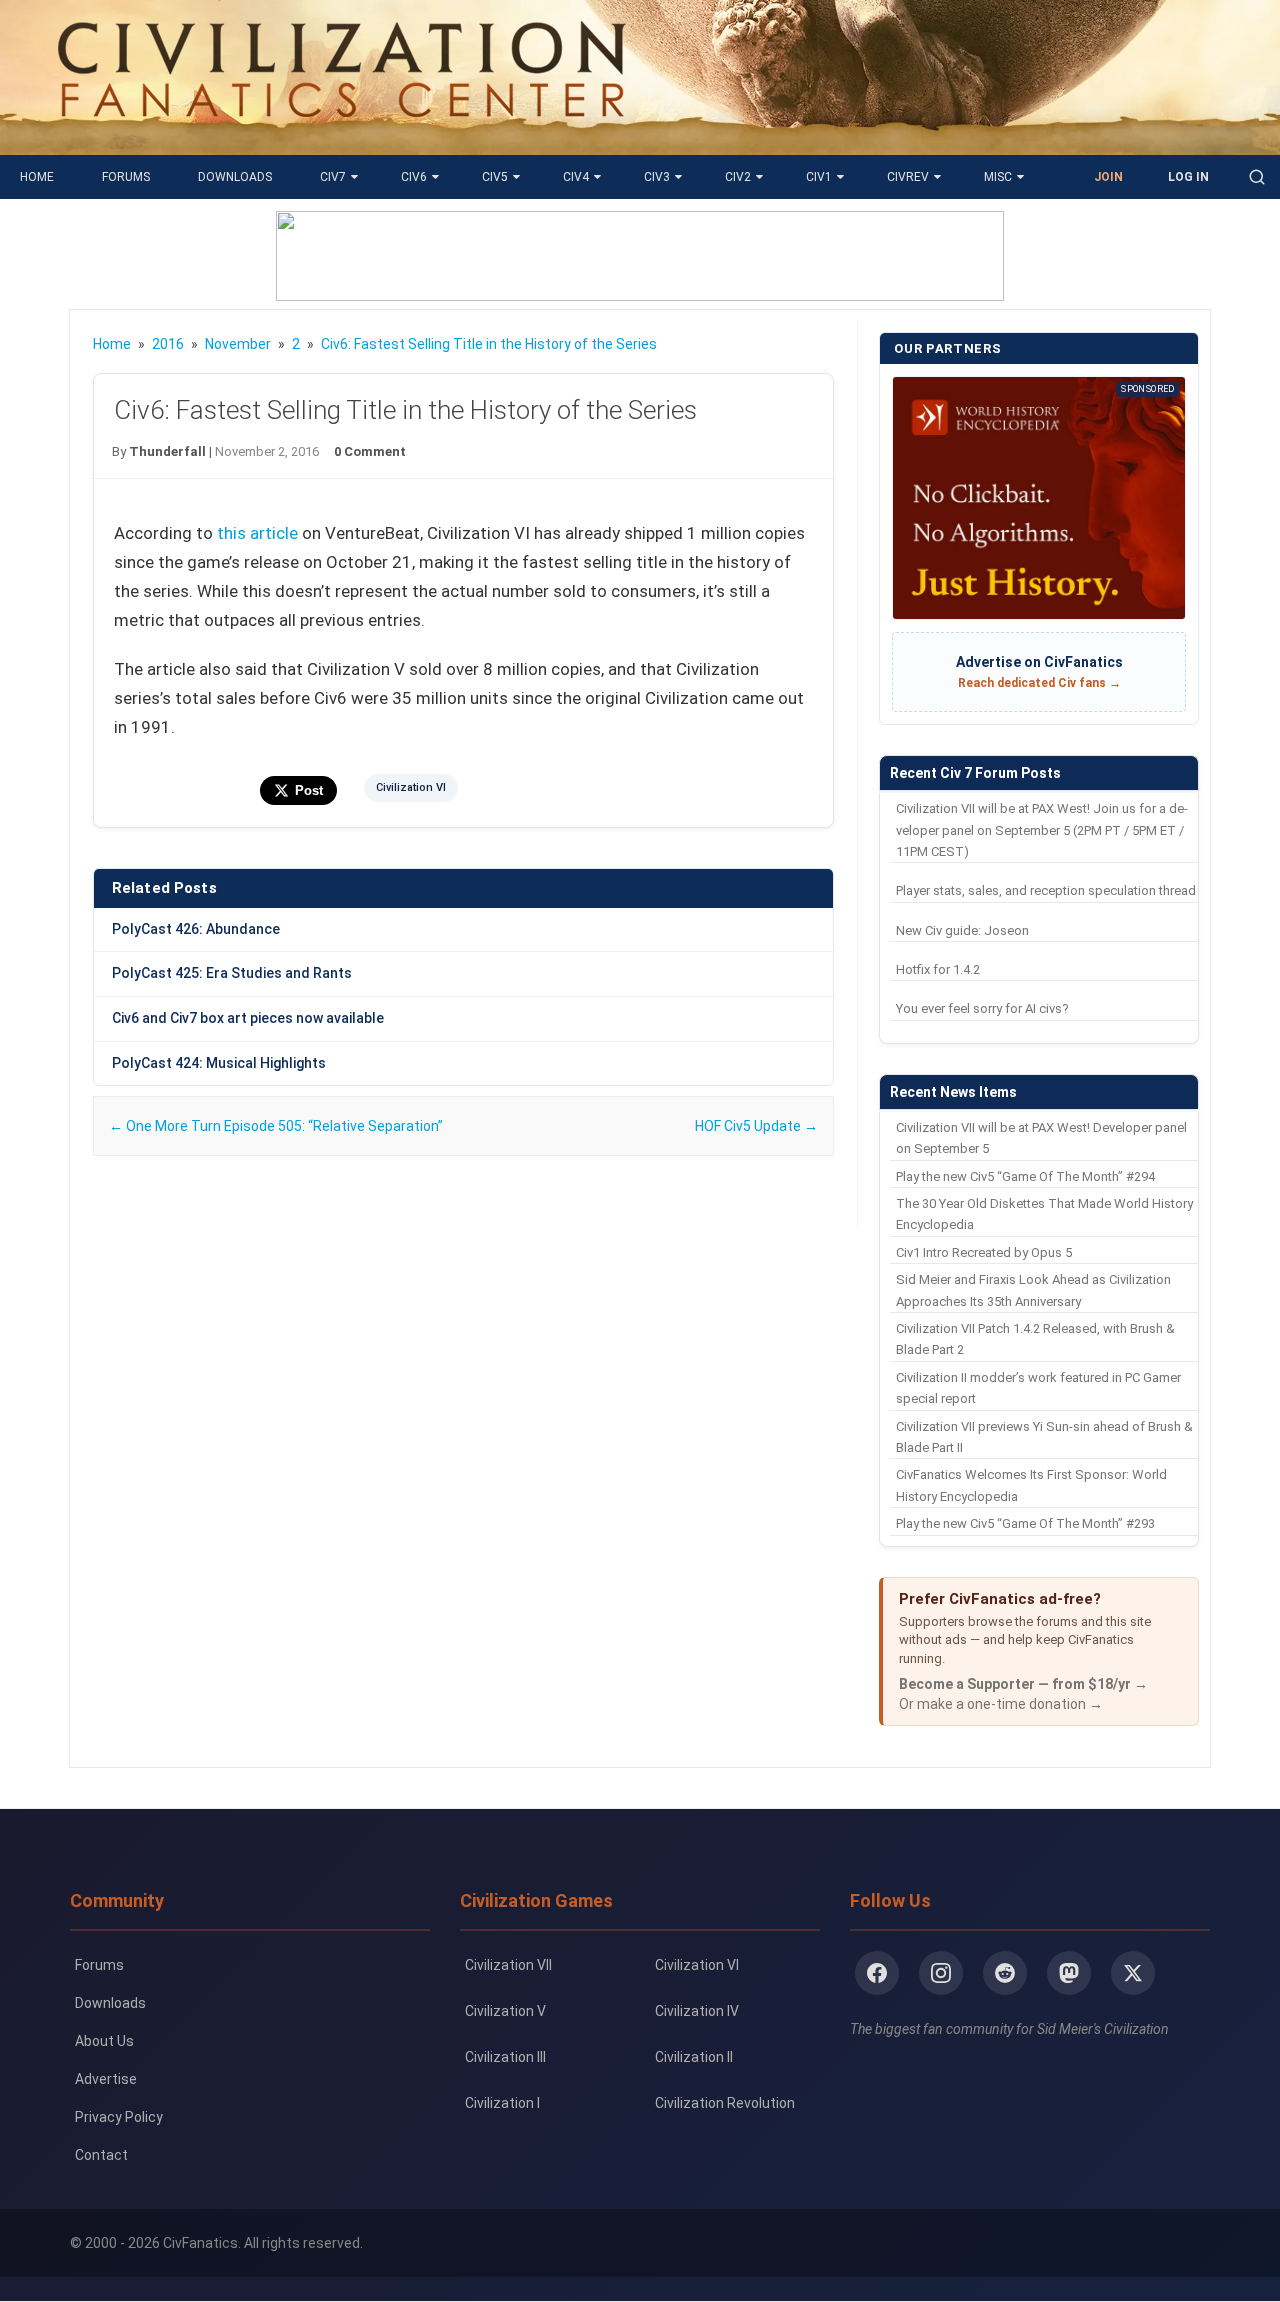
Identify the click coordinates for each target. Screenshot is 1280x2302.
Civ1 (819, 177)
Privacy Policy (119, 2117)
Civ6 (414, 177)
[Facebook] (877, 1973)
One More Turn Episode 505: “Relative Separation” (276, 1126)
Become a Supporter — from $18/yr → (1023, 1684)
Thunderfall (167, 451)
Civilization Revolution (725, 2103)
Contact (101, 2155)
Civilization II (694, 2057)
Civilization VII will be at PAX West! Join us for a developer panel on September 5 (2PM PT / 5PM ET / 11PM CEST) (1042, 830)
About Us (104, 2041)
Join (1108, 177)
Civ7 (333, 177)
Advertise (106, 2079)
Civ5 (495, 177)
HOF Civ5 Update (756, 1126)
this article (257, 533)
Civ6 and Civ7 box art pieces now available (248, 1018)
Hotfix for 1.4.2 (938, 969)
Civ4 (576, 177)
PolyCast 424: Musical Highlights (219, 1063)
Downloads (235, 177)
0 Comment (370, 451)
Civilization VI (411, 787)
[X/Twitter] (1133, 1973)
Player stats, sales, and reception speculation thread (1046, 890)
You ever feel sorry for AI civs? (982, 1008)
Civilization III (505, 2057)
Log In (1188, 177)
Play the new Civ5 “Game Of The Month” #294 (1025, 1176)
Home (37, 177)
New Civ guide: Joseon (962, 930)
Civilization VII (508, 1965)
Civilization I (502, 2103)
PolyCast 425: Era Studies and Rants (232, 973)
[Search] (1257, 177)
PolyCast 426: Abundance (196, 929)
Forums (126, 177)
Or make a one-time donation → (1001, 1704)
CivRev (908, 177)
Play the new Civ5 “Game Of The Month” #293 (1025, 1523)
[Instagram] (941, 1973)
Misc (998, 177)
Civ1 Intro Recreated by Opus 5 (984, 1252)
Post (309, 790)
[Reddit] (1005, 1973)
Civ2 (738, 177)
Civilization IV (697, 2011)
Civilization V (505, 2011)
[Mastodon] (1069, 1973)
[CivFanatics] (341, 140)
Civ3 (657, 177)
